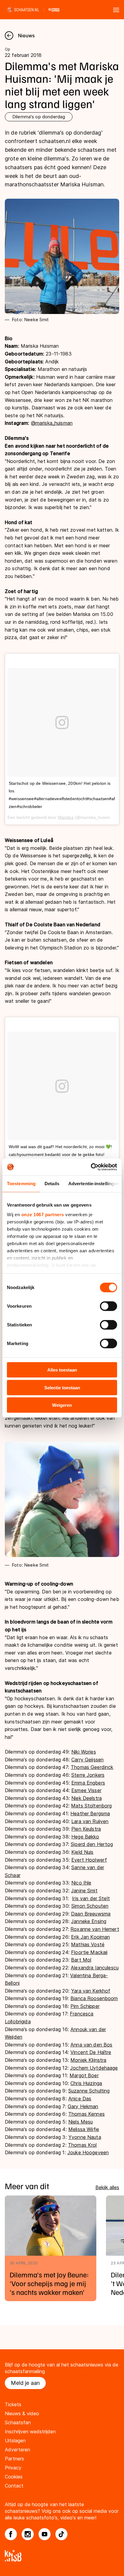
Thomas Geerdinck (92, 1767)
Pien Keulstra (86, 1829)
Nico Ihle (81, 1883)
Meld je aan (25, 2383)
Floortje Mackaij (89, 1952)
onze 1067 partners (43, 1214)
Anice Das (80, 2099)
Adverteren (17, 2450)
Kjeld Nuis (82, 1852)
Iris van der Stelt (91, 1898)
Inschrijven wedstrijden (30, 2432)
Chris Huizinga (86, 2083)
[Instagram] (28, 2534)
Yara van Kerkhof (91, 1991)
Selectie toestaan (62, 1387)
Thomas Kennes (87, 2114)
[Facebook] (11, 2534)
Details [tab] (52, 1184)
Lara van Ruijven (90, 1821)
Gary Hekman (83, 2106)
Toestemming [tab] (21, 1184)
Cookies (14, 2477)
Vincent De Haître (91, 2052)
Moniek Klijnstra (88, 2060)
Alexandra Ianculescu (95, 1968)
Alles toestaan (62, 1370)
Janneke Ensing (89, 1921)
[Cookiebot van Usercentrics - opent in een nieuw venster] (91, 1167)
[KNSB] (62, 2556)
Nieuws (26, 36)
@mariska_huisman (52, 423)
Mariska (66, 817)
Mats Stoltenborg (91, 1806)
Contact (14, 2486)
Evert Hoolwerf (89, 1860)
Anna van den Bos (91, 2045)
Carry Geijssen (87, 1760)
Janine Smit (84, 1891)
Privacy (13, 2468)
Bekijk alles (107, 2187)
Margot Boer (84, 2075)
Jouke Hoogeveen (88, 2152)
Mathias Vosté (88, 1944)
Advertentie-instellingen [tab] (94, 1184)
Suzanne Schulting (89, 2091)
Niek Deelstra (87, 1798)
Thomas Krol (82, 2145)
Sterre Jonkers (88, 1775)
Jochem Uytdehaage (94, 2068)
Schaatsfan (18, 2422)
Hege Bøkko (85, 1837)
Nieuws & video (22, 2413)
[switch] (108, 1306)
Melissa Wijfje (84, 2129)
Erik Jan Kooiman (90, 1937)
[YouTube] (45, 2534)
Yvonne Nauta (85, 2137)
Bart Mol (81, 1960)
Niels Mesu (81, 2122)
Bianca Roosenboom (94, 1998)
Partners (14, 2459)
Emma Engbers (88, 1783)
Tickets (13, 2404)
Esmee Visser (86, 1790)
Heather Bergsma (90, 1813)
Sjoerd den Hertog (92, 1844)
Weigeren (62, 1405)
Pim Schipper (85, 2006)
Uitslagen (15, 2441)
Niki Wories (84, 1752)
